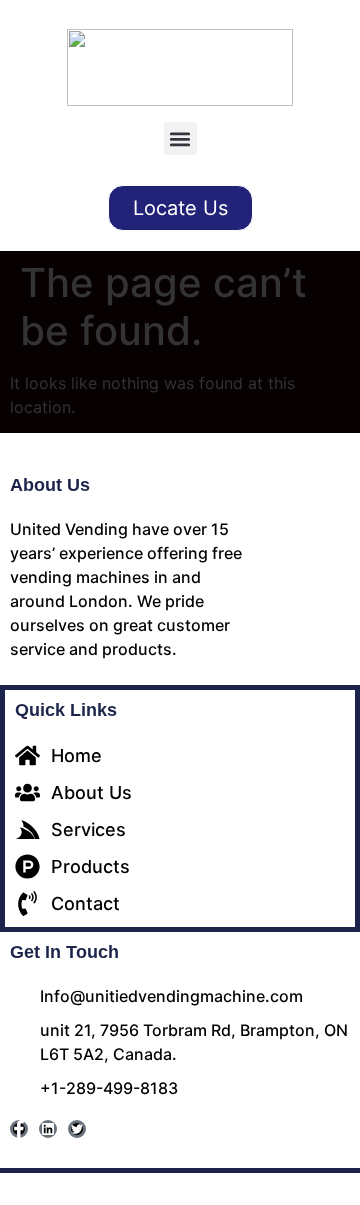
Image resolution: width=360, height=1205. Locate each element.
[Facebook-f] (19, 1129)
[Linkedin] (48, 1129)
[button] (180, 138)
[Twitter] (77, 1129)
